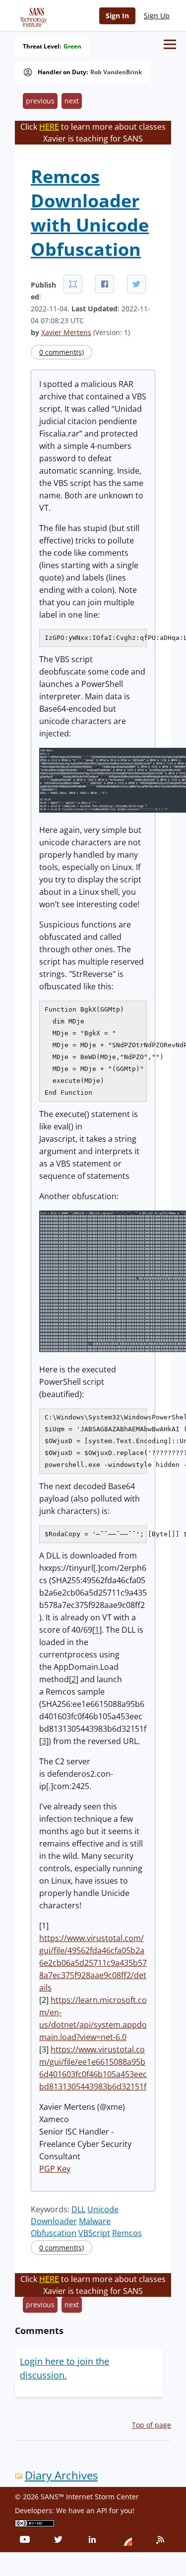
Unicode (103, 2209)
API (102, 2510)
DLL (78, 2209)
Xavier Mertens (66, 332)
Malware (95, 2221)
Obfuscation (54, 2233)
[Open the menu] (170, 44)
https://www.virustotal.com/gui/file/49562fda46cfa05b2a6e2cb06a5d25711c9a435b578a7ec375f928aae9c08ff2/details (93, 1963)
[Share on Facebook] (105, 284)
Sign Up (157, 16)
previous (40, 101)
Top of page (152, 2425)
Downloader (54, 2221)
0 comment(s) (62, 352)
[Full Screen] (73, 284)
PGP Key (55, 2169)
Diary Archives (61, 2475)
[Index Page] (32, 15)
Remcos (127, 2233)
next (72, 101)
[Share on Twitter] (136, 284)
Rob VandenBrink (116, 72)
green (72, 47)
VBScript (94, 2233)
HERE (49, 127)
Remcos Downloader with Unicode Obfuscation (90, 213)
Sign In (117, 16)
